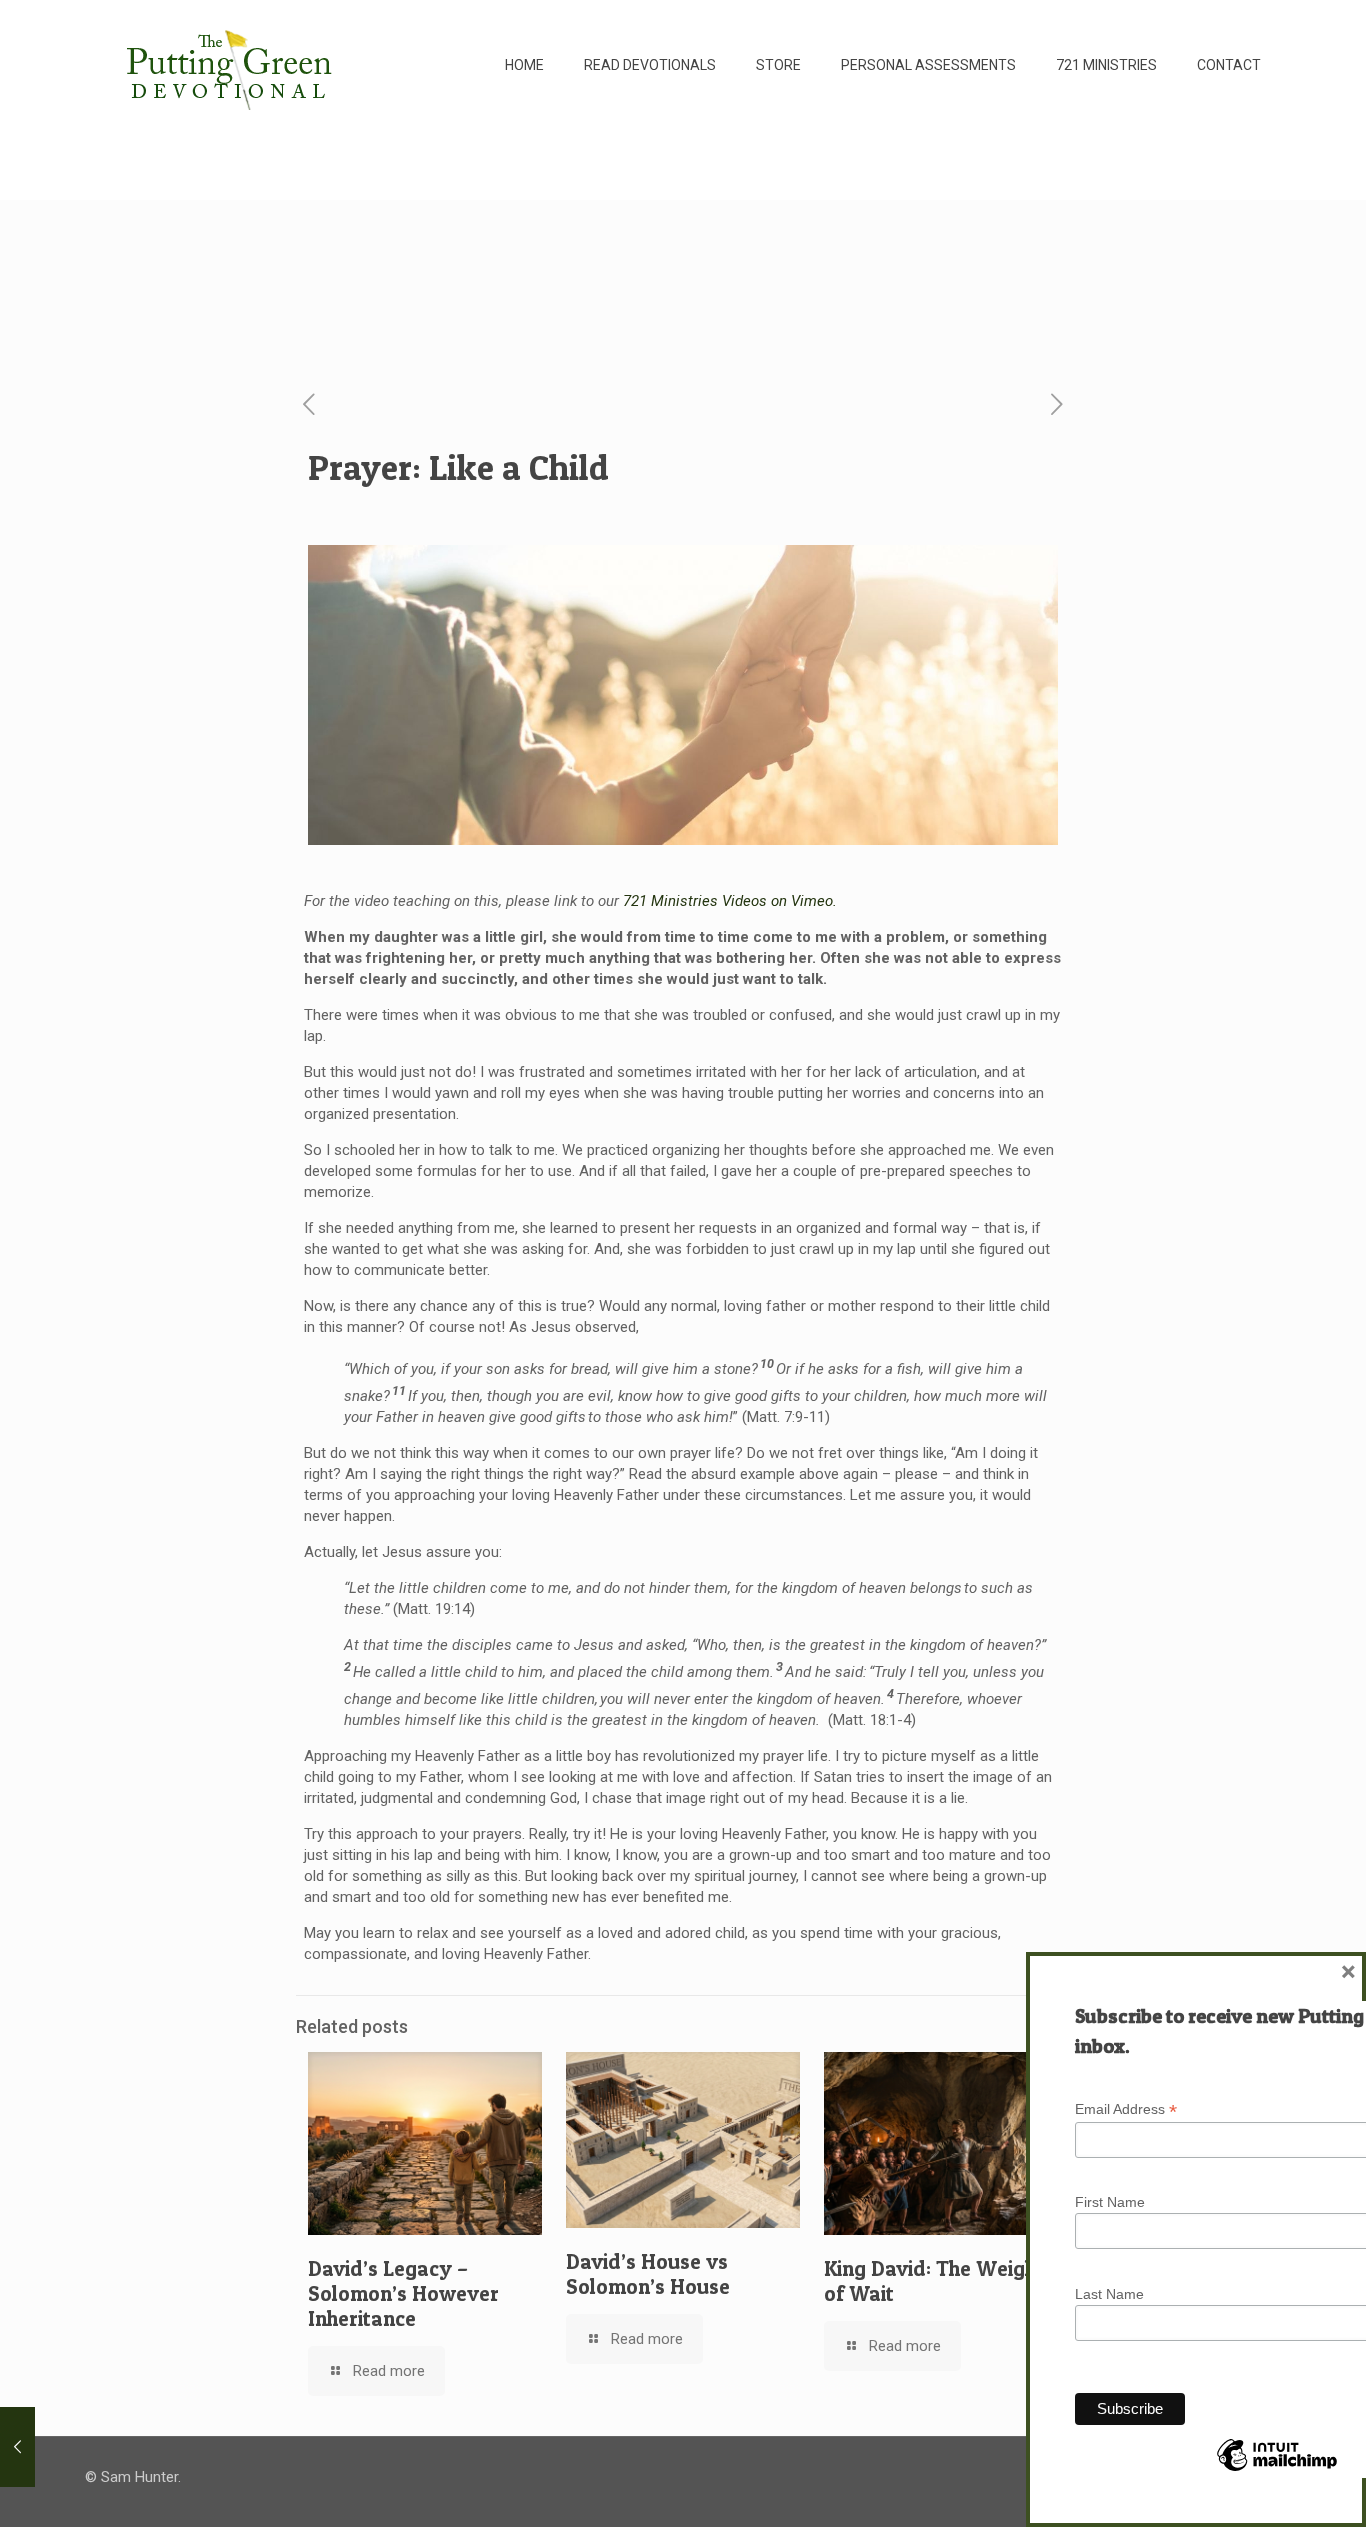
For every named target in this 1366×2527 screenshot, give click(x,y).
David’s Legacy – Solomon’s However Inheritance (403, 2293)
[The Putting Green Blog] (232, 65)
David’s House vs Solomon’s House (648, 2274)
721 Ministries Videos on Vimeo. (730, 901)
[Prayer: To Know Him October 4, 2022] (17, 2447)
